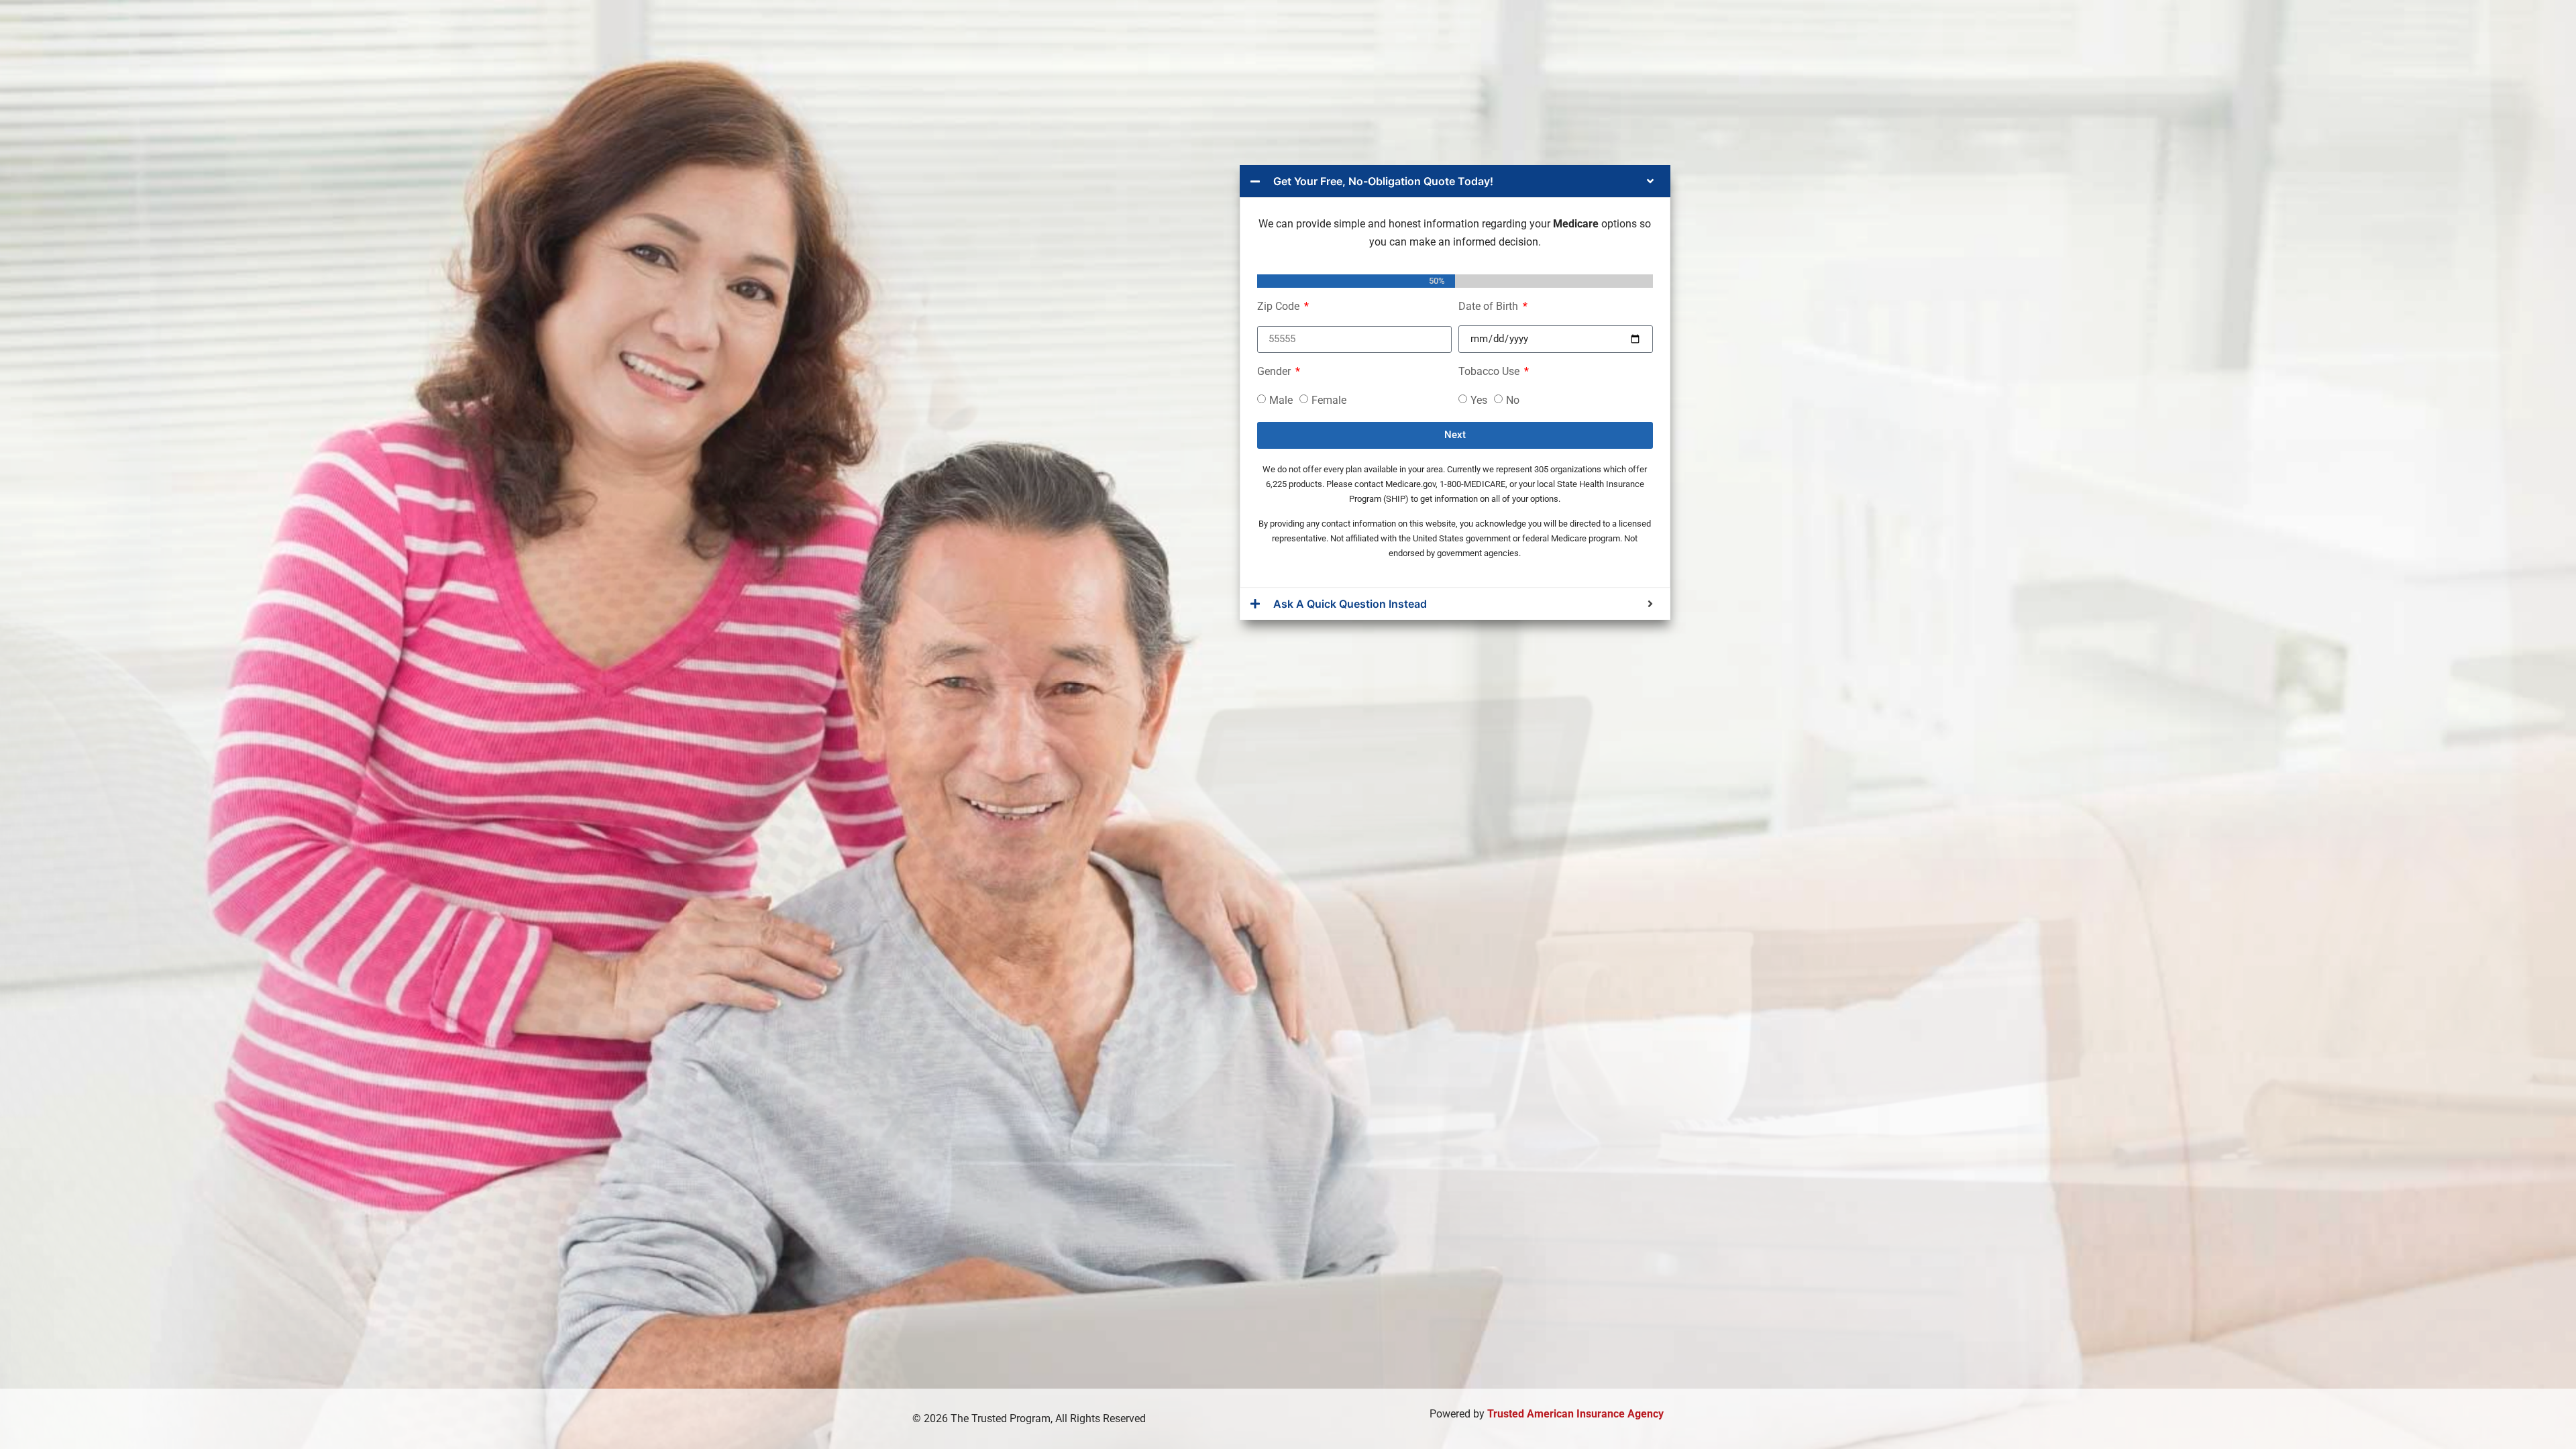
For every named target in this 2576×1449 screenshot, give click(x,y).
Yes (1479, 399)
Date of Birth (1490, 307)
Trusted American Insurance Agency (1575, 1414)
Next (1455, 435)
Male (1281, 399)
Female (1329, 399)
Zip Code (1280, 307)
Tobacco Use (1490, 372)
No (1513, 399)
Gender (1275, 372)
